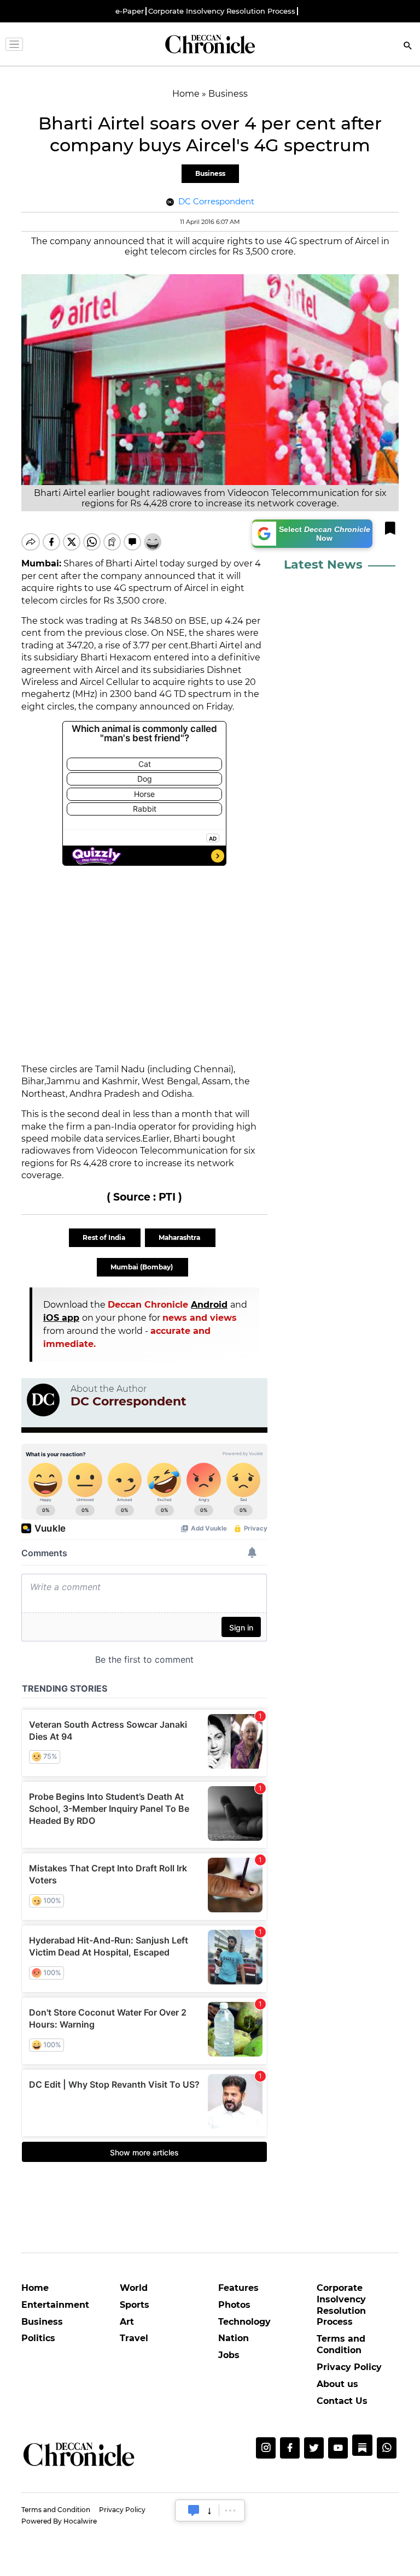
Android (209, 1305)
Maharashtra (180, 1237)
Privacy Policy (349, 2367)
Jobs (229, 2355)
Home (35, 2288)
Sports (135, 2305)
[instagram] (266, 2448)
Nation (234, 2338)
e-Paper (130, 11)
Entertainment (55, 2305)
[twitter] (314, 2448)
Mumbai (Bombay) (142, 1267)
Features (238, 2288)
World (134, 2288)
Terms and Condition (341, 2344)
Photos (234, 2305)
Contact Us (342, 2401)
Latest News (323, 565)
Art (127, 2322)
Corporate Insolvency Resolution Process (222, 11)
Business (210, 173)
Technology (244, 2322)
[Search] (408, 47)
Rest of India (105, 1237)
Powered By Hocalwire (59, 2521)
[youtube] (338, 2448)
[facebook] (290, 2448)
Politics (38, 2338)
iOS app (61, 1318)
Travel (134, 2338)
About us (337, 2384)
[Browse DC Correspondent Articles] (43, 1400)
